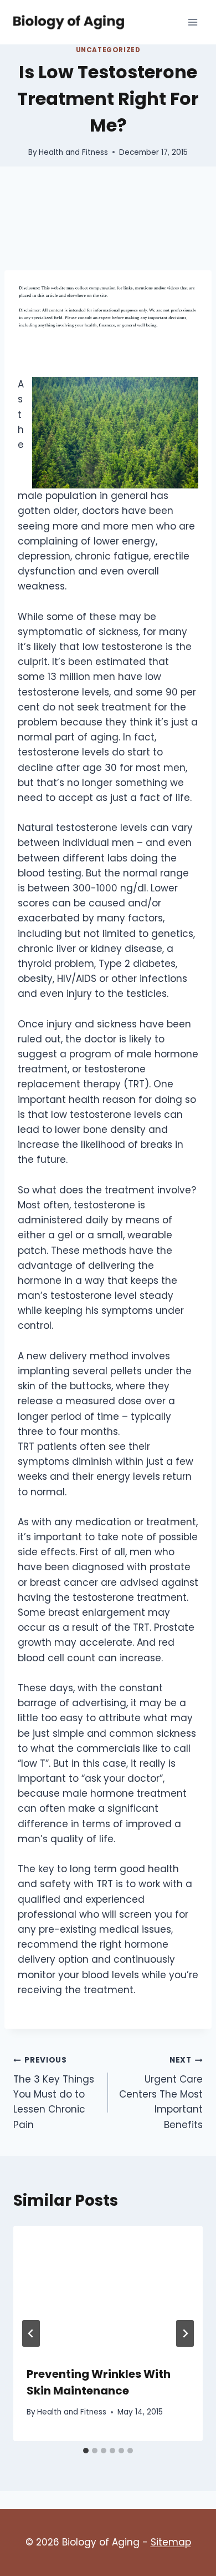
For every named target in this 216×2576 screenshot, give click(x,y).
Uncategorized (108, 50)
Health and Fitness (73, 152)
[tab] (86, 2451)
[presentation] (108, 2289)
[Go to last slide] (31, 2333)
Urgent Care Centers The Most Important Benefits (161, 2093)
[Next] (185, 2333)
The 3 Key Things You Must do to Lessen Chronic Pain (54, 2093)
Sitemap (171, 2542)
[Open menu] (192, 22)
